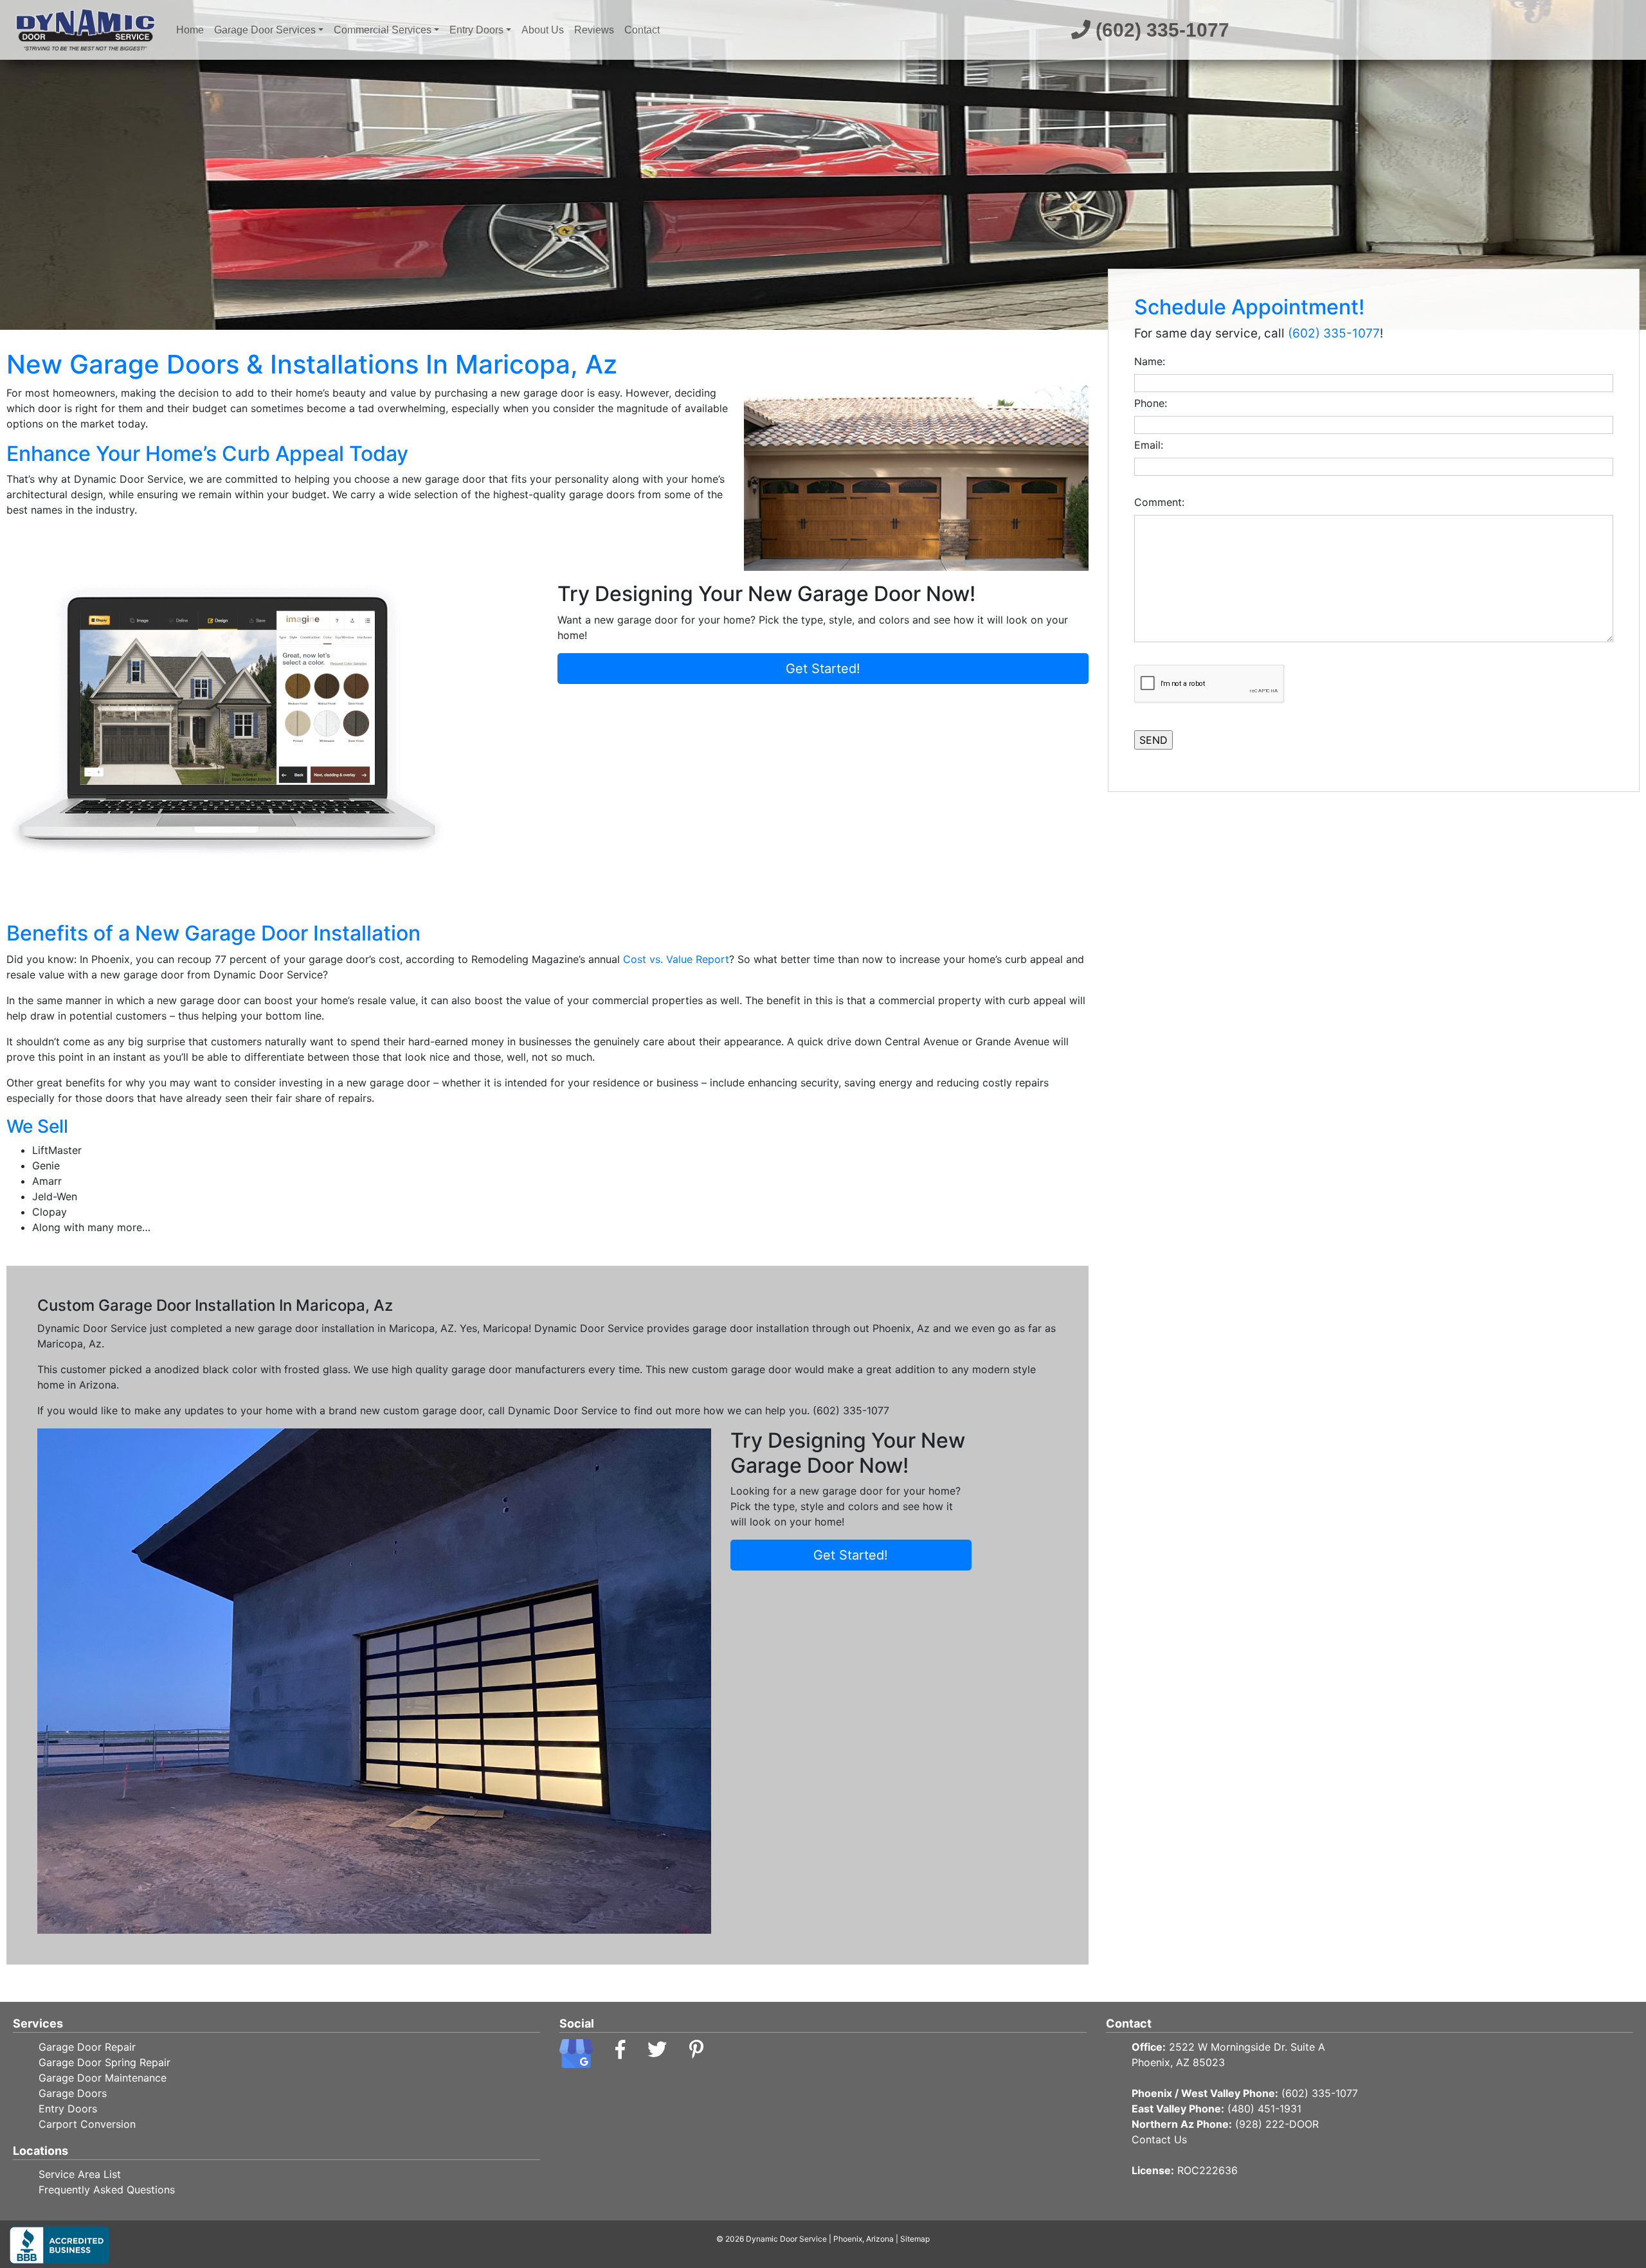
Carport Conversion (87, 2124)
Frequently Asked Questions (107, 2190)
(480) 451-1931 (1264, 2109)
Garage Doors (73, 2093)
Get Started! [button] (823, 669)
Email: (1152, 445)
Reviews (594, 30)
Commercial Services (383, 30)
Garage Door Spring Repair (104, 2062)
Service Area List (80, 2174)
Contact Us (1159, 2139)
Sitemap (915, 2239)
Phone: (1154, 403)
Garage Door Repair (87, 2047)
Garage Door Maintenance (103, 2078)
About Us (543, 30)
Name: (1153, 361)
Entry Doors (476, 30)
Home (193, 30)
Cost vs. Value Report (676, 959)
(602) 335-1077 (1160, 30)
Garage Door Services (265, 30)
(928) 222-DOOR (1277, 2124)
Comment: (1162, 502)
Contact (642, 30)
